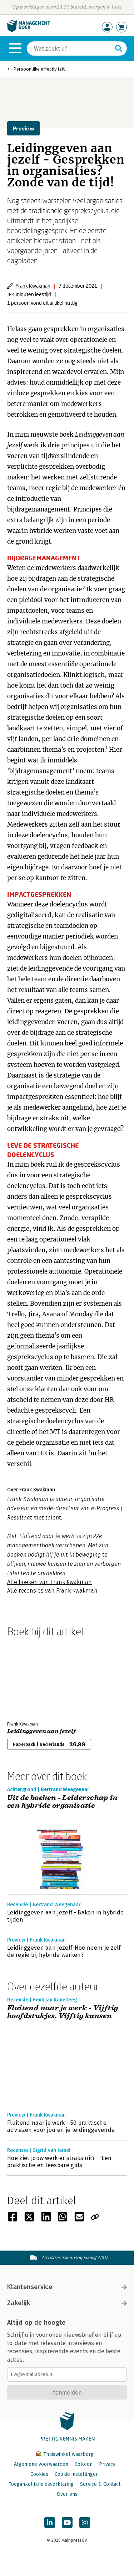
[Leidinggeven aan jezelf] (32, 1678)
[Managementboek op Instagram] (85, 2523)
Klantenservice (30, 2287)
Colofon (84, 2464)
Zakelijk (19, 2303)
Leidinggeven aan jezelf (41, 1731)
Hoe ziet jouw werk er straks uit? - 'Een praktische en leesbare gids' (59, 2162)
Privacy (107, 2464)
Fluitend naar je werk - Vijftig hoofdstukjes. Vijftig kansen (63, 2012)
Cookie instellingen (77, 2474)
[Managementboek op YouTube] (67, 2523)
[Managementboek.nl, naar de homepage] (29, 30)
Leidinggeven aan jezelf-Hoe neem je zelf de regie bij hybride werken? (64, 1951)
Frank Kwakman (33, 286)
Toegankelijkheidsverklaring (41, 2484)
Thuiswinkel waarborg (68, 2454)
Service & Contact (100, 2484)
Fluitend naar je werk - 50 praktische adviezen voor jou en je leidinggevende (61, 2126)
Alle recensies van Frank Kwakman (52, 1591)
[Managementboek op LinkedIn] (50, 2523)
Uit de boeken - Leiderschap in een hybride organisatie (62, 1802)
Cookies (39, 2474)
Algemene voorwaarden (41, 2464)
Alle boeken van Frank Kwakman (49, 1582)
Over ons (67, 2494)
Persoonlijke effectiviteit (39, 69)
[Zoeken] (119, 48)
